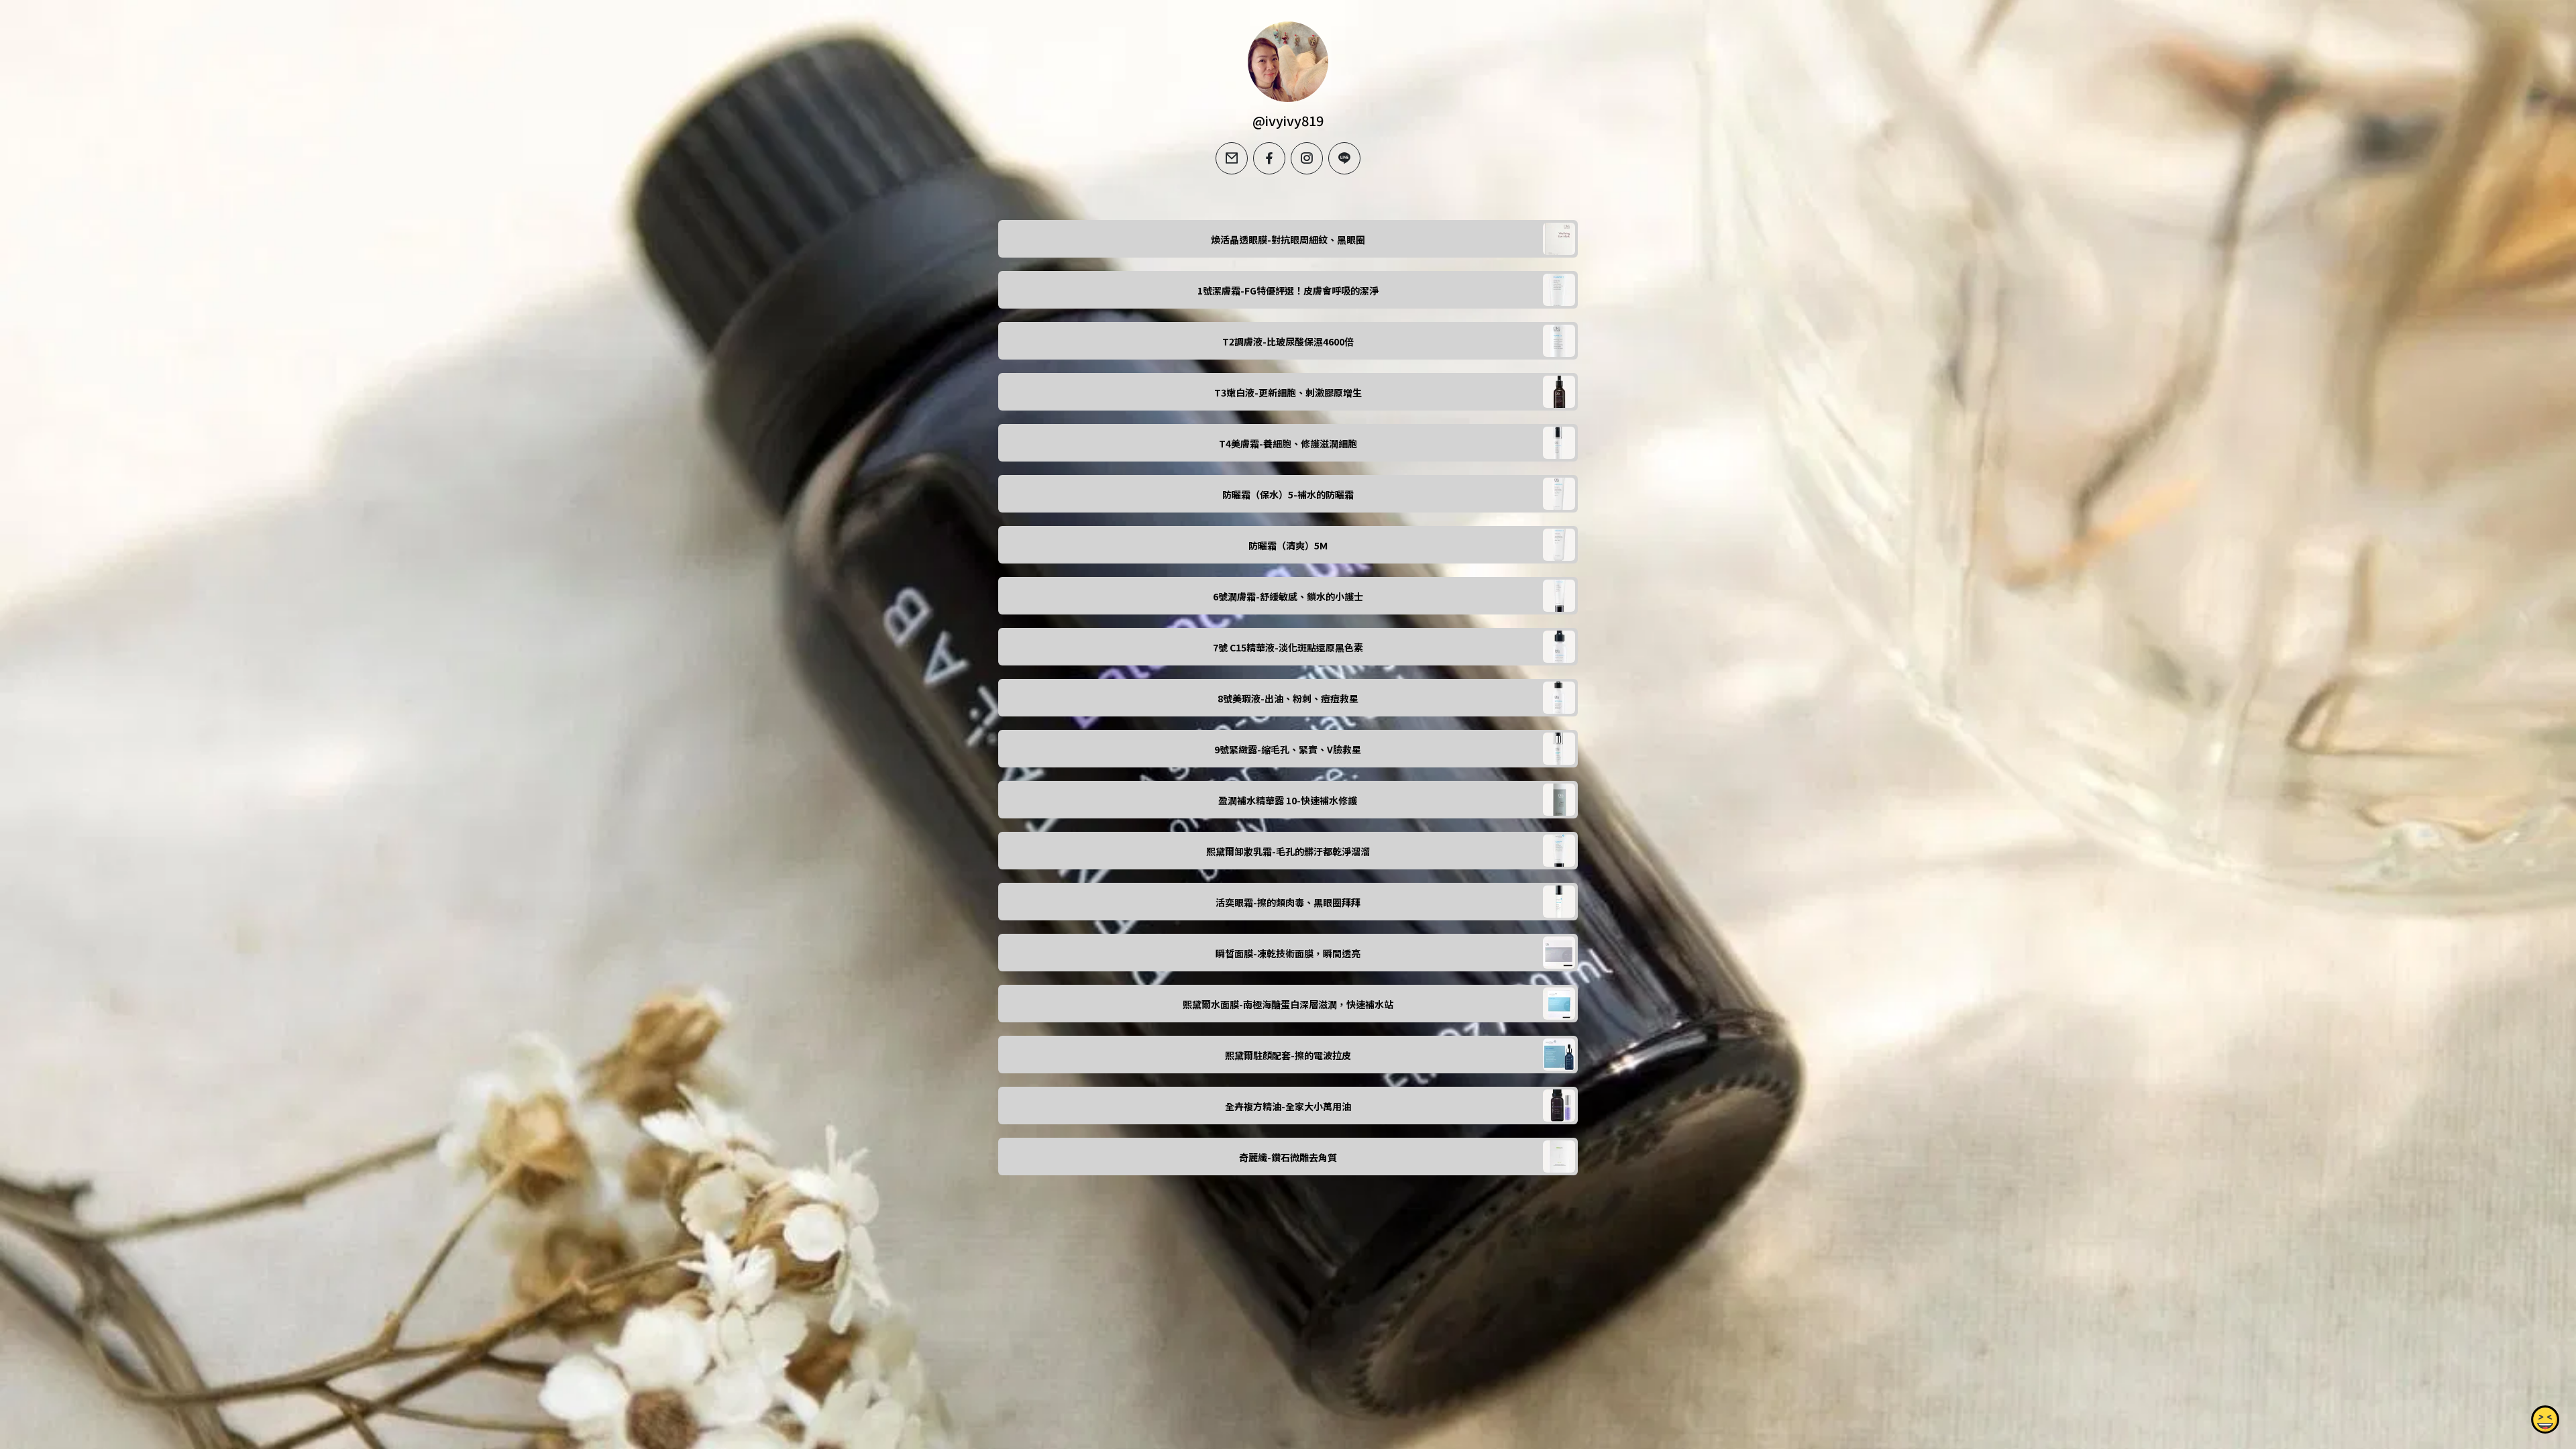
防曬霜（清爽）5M (1288, 545)
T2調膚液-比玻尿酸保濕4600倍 (1288, 341)
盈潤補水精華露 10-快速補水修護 (1288, 800)
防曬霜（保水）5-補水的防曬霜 (1288, 494)
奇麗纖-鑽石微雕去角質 (1288, 1157)
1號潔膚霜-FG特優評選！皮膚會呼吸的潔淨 (1288, 290)
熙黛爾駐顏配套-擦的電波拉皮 (1288, 1055)
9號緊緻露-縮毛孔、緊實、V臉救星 (1288, 749)
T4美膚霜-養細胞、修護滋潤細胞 (1288, 443)
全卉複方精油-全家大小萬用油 (1288, 1106)
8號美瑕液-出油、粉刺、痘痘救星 (1288, 698)
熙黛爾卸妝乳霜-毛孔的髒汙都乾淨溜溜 (1288, 851)
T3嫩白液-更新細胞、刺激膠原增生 (1288, 392)
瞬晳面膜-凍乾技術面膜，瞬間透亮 (1288, 953)
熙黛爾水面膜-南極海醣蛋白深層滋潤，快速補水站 (1288, 1004)
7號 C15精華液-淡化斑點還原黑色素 (1288, 647)
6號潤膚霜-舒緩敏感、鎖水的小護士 (1288, 596)
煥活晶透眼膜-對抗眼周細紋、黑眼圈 (1288, 239)
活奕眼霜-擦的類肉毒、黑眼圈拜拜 (1288, 902)
